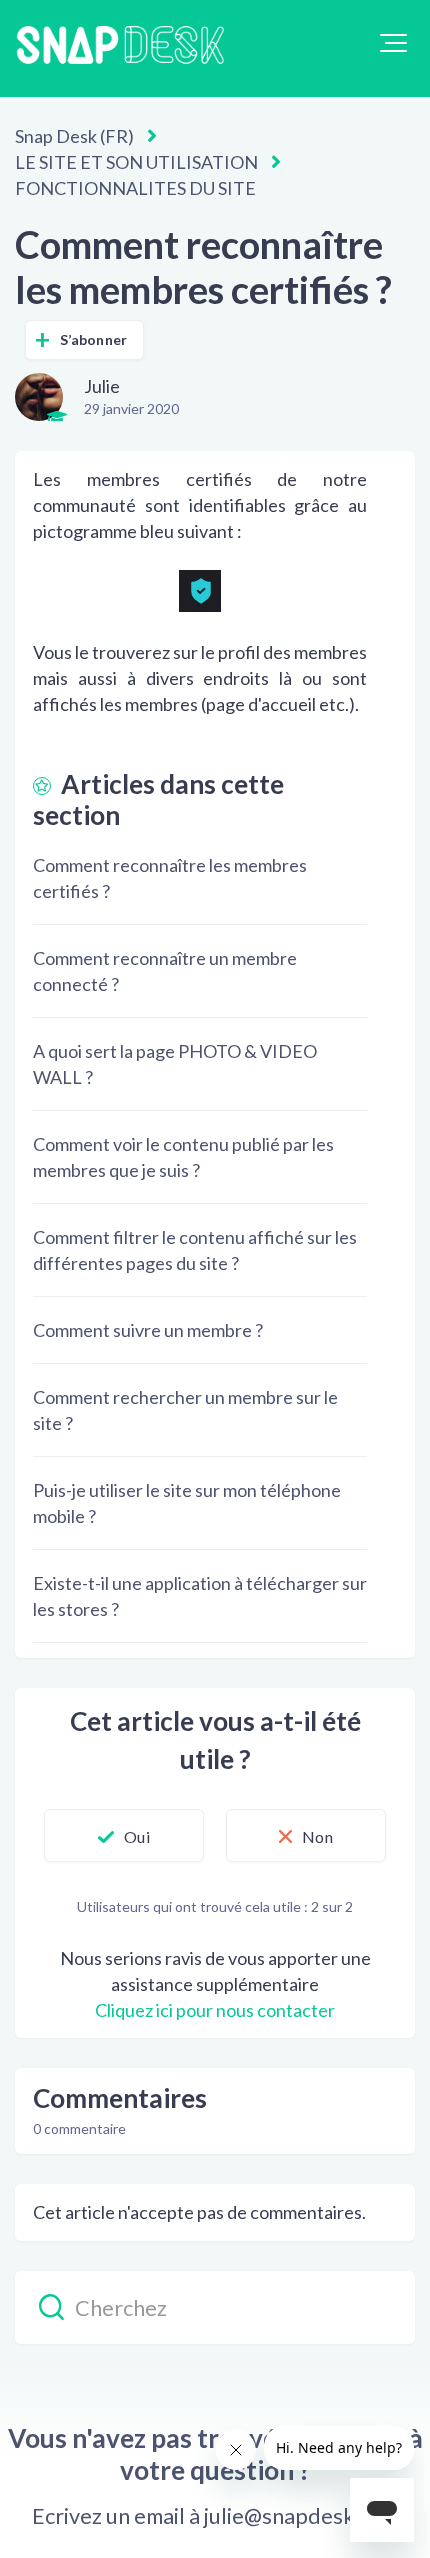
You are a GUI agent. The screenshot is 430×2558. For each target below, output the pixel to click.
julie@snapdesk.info (301, 2516)
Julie (102, 386)
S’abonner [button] (93, 339)
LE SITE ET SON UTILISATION (136, 162)
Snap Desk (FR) (74, 136)
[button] (393, 43)
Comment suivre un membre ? (148, 1330)
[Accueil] (120, 48)
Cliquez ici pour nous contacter (215, 2010)
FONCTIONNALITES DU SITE (135, 188)
